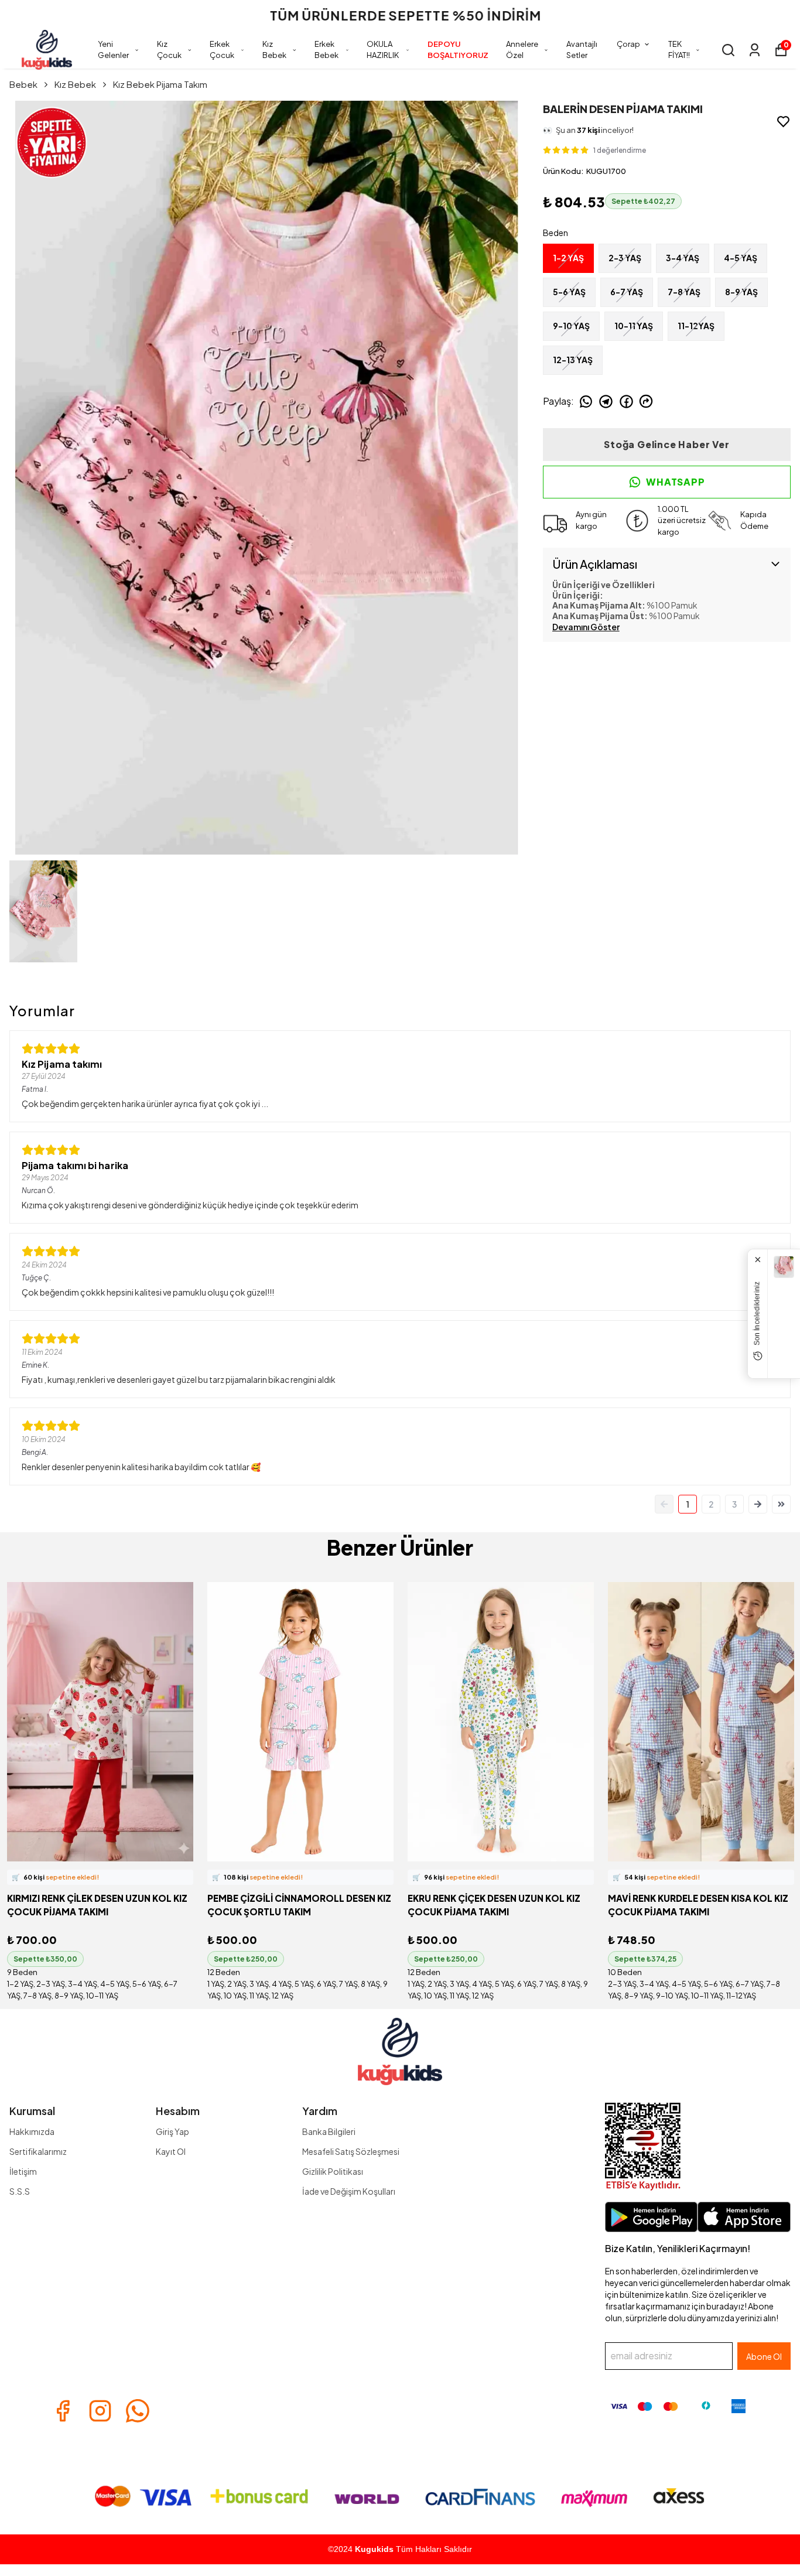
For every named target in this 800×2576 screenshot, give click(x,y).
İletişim (23, 2171)
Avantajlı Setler (582, 50)
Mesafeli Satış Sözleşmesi (351, 2151)
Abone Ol (764, 2356)
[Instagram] (100, 2411)
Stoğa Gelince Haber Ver (666, 444)
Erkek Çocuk (222, 50)
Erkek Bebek (327, 50)
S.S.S (20, 2191)
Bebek (23, 84)
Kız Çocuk (169, 50)
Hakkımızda (32, 2131)
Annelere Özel (522, 50)
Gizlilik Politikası (333, 2171)
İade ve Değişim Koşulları (349, 2191)
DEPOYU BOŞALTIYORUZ (458, 50)
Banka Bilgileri (329, 2131)
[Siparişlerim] (755, 50)
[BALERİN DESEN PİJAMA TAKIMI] (784, 1267)
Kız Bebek (274, 50)
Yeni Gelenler (113, 50)
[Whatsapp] (138, 2411)
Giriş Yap (172, 2131)
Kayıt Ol (171, 2151)
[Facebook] (63, 2411)
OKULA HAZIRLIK (383, 50)
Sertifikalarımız (38, 2151)
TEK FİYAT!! (679, 50)
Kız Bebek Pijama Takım (160, 84)
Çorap (628, 44)
